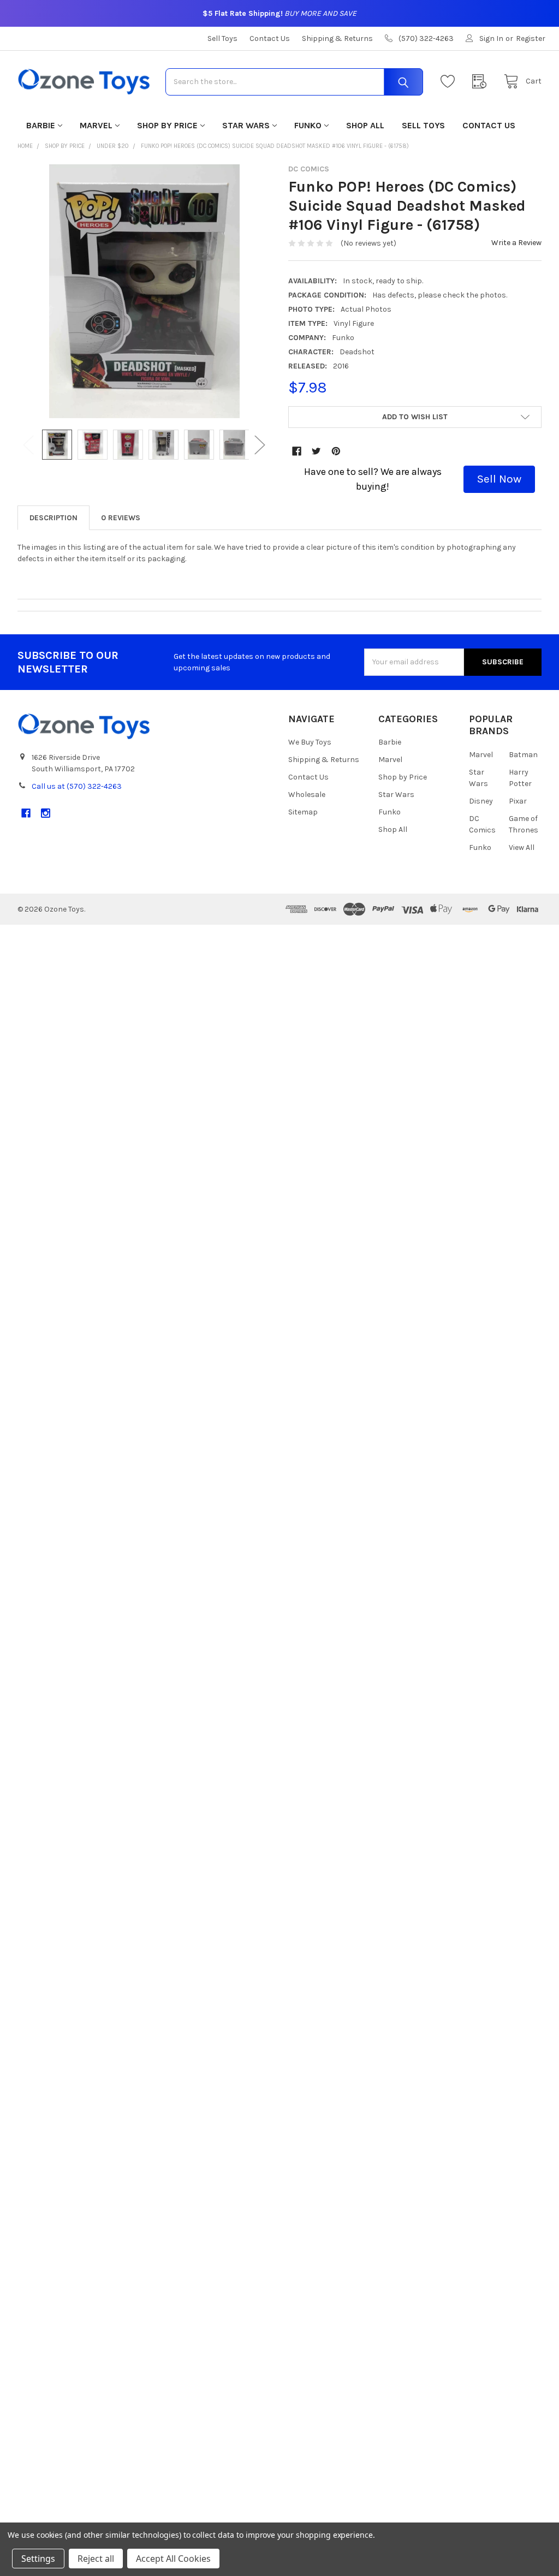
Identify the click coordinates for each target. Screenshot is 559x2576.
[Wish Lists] (450, 82)
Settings (38, 2559)
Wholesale (307, 795)
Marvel (96, 125)
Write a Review (516, 243)
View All (522, 847)
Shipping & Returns (337, 38)
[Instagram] (46, 813)
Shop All (365, 125)
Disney (481, 801)
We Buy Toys (310, 742)
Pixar (518, 801)
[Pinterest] (336, 451)
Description (53, 518)
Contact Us (270, 38)
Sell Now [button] (499, 479)
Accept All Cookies (173, 2559)
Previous (28, 445)
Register (531, 38)
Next (260, 445)
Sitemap (303, 812)
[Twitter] (316, 451)
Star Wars (246, 125)
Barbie (41, 125)
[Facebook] (297, 451)
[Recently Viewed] (482, 82)
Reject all (96, 2559)
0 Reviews (121, 518)
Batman (523, 755)
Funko (308, 125)
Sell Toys (222, 38)
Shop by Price (167, 125)
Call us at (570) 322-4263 (77, 786)
